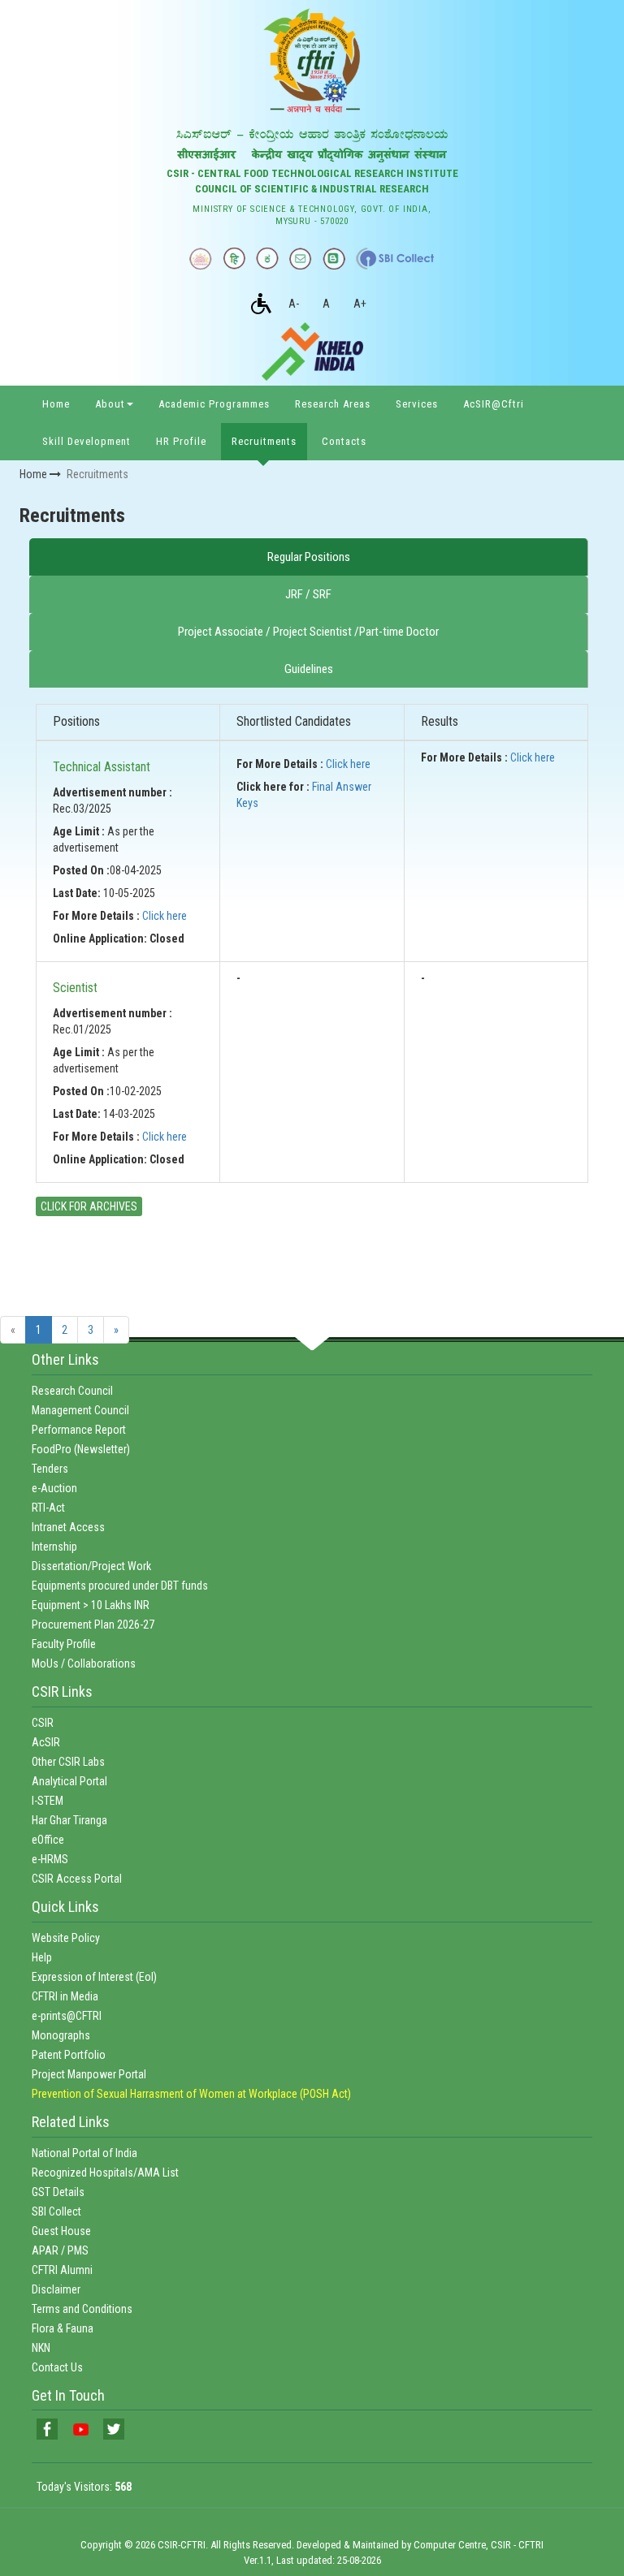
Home (56, 404)
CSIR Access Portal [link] (77, 1879)
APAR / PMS (60, 2250)
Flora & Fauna (63, 2328)
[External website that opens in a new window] (395, 258)
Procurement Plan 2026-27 (93, 1625)
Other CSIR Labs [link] (68, 1762)
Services (417, 404)
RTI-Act (48, 1508)
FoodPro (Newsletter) (81, 1449)
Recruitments (264, 441)
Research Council (72, 1391)
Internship (54, 1547)
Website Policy (66, 1938)
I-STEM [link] (48, 1801)
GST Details (58, 2192)
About (110, 404)
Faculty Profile (64, 1644)
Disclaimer (56, 2289)
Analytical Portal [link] (69, 1781)
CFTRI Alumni (62, 2270)
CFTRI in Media (65, 1996)
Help (42, 1957)
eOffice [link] (48, 1840)
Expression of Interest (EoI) (94, 1977)
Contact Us (57, 2367)
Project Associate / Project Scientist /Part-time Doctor (308, 632)
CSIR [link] (43, 1723)
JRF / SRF (308, 594)
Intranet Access (68, 1527)
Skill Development (87, 441)
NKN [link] (41, 2348)
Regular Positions (309, 557)
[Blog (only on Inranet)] (334, 258)
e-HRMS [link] (50, 1859)
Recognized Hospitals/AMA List (105, 2173)
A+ (360, 304)
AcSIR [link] (46, 1742)
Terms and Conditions (82, 2309)
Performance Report (79, 1430)
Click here (165, 916)
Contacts (344, 441)
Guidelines (309, 669)
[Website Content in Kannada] (267, 258)
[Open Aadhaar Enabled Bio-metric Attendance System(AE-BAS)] (201, 258)
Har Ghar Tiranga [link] (69, 1820)
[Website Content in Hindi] (234, 258)
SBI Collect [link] (56, 2211)
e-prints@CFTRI (67, 2016)
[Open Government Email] (301, 258)
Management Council (80, 1410)
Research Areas (333, 404)
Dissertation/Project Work (91, 1566)
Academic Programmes (214, 404)
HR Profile (181, 441)
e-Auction (54, 1488)
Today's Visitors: (84, 2487)
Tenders (50, 1469)
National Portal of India (84, 2153)
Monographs (61, 2035)
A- (294, 304)
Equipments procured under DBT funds (120, 1586)
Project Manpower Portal (89, 2074)
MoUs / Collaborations (84, 1663)
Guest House (61, 2231)
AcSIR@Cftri (494, 404)
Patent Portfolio (69, 2055)
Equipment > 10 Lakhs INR (91, 1605)
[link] (47, 2429)
